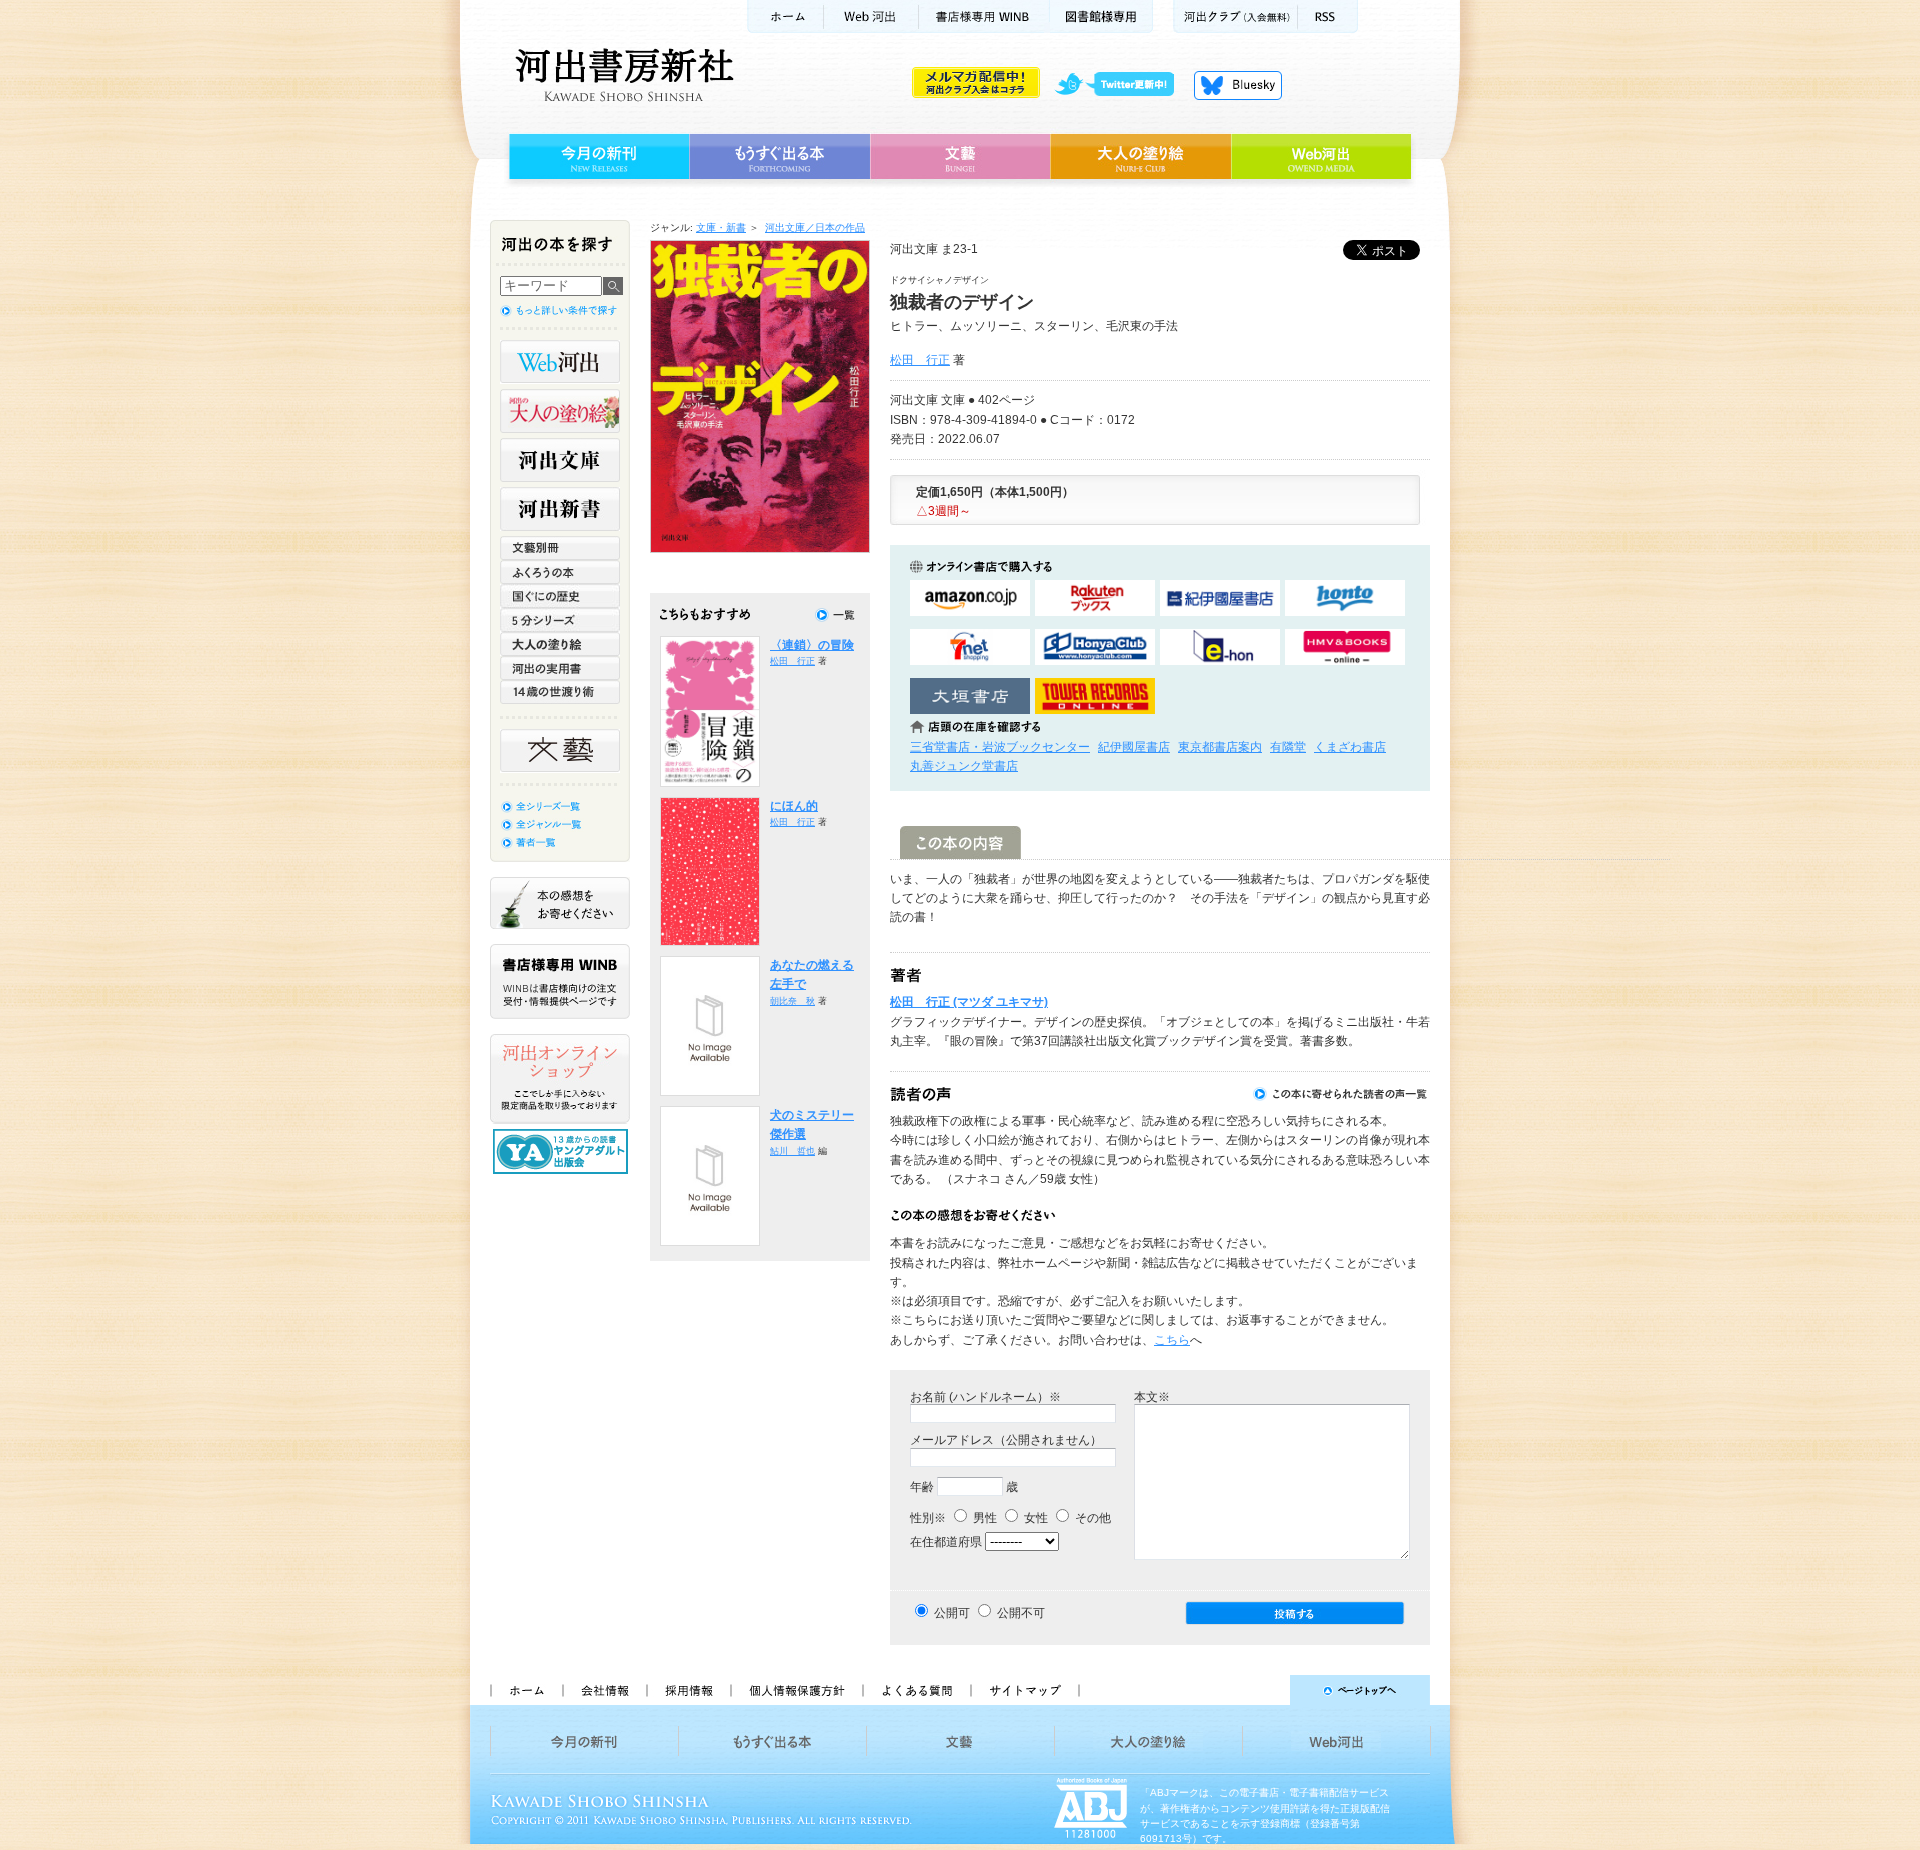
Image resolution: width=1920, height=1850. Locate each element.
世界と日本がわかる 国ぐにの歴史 (560, 596)
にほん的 (794, 806)
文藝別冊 (560, 548)
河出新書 (560, 509)
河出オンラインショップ (560, 1079)
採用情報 (688, 1690)
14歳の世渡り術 (560, 692)
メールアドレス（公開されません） (1006, 1440)
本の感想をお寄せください (560, 903)
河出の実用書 (560, 668)
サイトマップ (1025, 1690)
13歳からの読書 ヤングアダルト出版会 (563, 1151)
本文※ (1152, 1397)
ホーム (785, 16)
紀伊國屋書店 (1134, 747)
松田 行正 (920, 360)
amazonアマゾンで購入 (970, 598)
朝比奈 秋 (792, 1001)
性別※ (928, 1518)
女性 (1034, 1518)
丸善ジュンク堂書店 (964, 766)
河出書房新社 (621, 75)
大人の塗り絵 (1140, 157)
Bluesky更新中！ (1238, 85)
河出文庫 (560, 460)
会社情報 (604, 1690)
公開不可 (1021, 1613)
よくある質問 (916, 1690)
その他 (1091, 1518)
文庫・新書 (721, 227)
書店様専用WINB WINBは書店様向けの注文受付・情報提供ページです (560, 981)
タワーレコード (1095, 696)
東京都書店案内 (1220, 747)
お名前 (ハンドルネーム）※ (985, 1397)
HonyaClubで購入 (1095, 647)
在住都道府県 (946, 1542)
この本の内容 (960, 842)
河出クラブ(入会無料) (1235, 16)
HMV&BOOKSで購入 (1345, 647)
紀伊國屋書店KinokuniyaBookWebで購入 (1220, 598)
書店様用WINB (984, 16)
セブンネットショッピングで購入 (970, 647)
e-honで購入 (1220, 647)
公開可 (952, 1613)
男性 (983, 1518)
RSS (1328, 16)
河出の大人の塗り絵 (560, 411)
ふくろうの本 (560, 572)
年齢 (922, 1487)
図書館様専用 (1101, 16)
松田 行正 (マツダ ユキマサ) (969, 1002)
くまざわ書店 (1350, 747)
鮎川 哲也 (792, 1151)
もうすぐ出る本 (779, 157)
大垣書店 (970, 696)
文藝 (960, 157)
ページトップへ (1263, 1690)
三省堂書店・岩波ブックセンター (1000, 747)
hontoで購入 (1345, 598)
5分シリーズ (560, 620)
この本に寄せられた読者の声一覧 (1341, 1094)
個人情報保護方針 (796, 1690)
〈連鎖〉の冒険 (812, 645)
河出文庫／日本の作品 (815, 227)
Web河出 (871, 16)
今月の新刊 (596, 157)
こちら (1172, 1340)
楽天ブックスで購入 (1095, 598)
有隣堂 (1288, 747)
